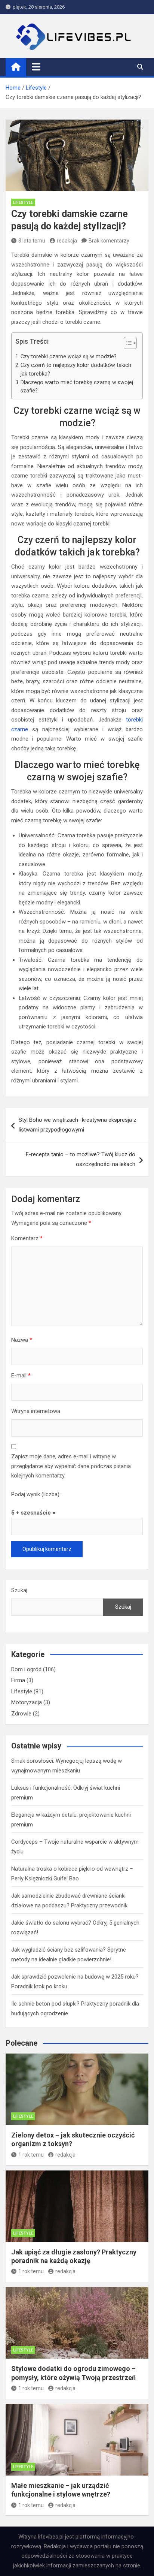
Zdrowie (21, 1714)
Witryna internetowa (36, 1411)
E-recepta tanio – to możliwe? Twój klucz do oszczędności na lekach (81, 1159)
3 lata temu (32, 241)
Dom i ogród (26, 1669)
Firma (18, 1680)
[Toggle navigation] (36, 67)
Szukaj (19, 1590)
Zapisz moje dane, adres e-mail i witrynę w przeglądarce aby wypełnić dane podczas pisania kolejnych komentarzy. (71, 1466)
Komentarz (27, 1238)
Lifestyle (23, 203)
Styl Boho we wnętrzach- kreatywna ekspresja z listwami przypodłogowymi (78, 1125)
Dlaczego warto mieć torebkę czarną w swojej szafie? (77, 387)
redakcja (67, 241)
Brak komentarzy (109, 241)
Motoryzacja (27, 1702)
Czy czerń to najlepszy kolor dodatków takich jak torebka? (76, 369)
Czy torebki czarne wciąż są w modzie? (69, 356)
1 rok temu (31, 2155)
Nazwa (22, 1340)
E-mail (21, 1376)
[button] (127, 344)
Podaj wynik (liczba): (36, 1494)
